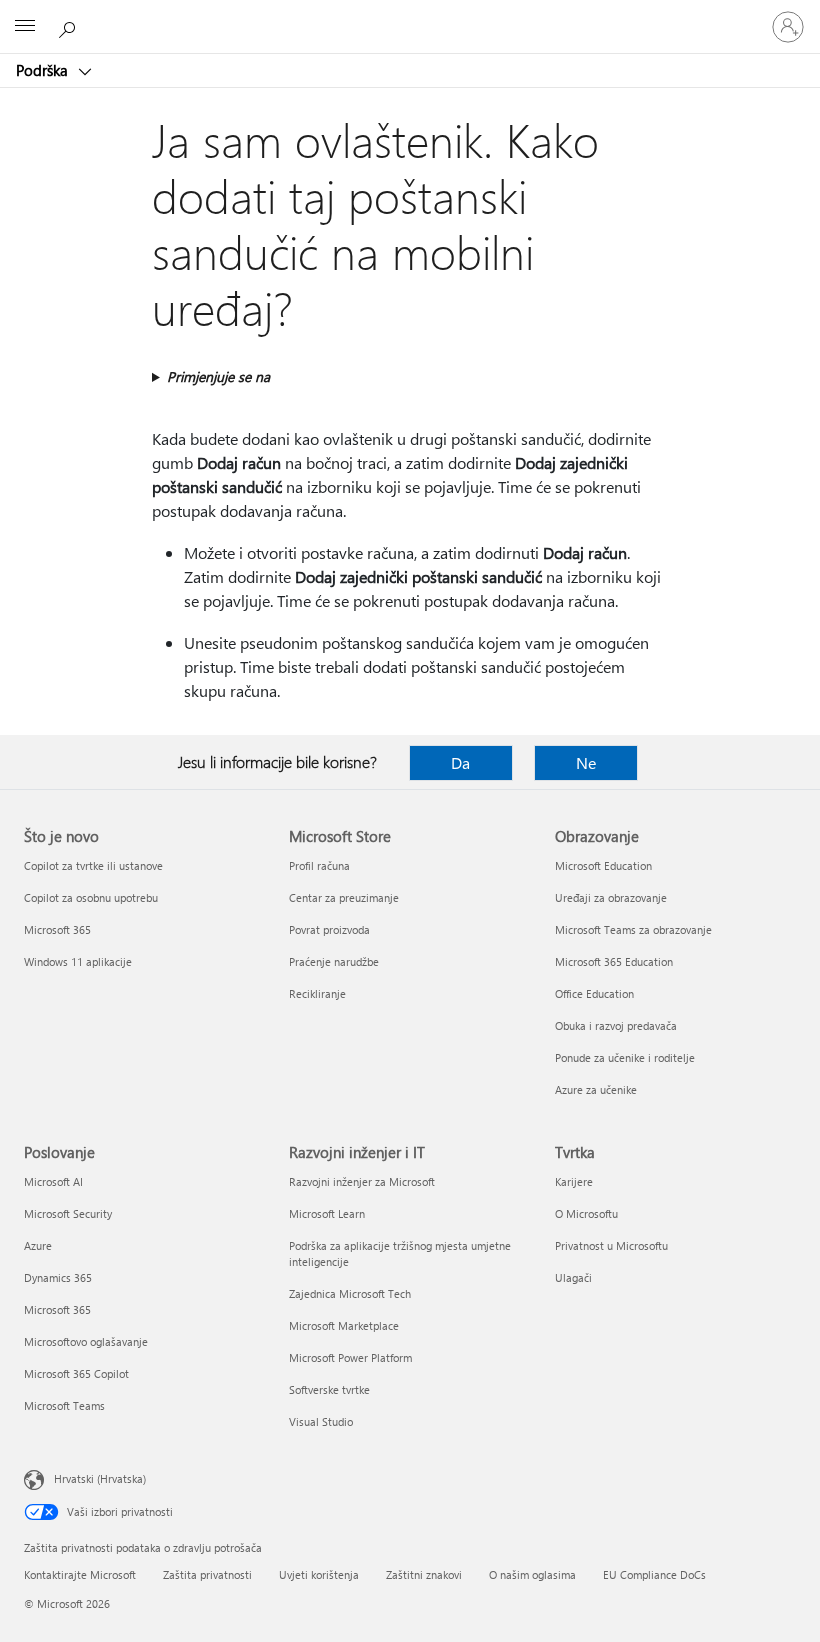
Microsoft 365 (57, 929)
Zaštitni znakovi (424, 1574)
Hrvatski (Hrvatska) (100, 1478)
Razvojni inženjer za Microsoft (362, 1181)
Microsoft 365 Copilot (76, 1373)
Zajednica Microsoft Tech (350, 1293)
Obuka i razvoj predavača (616, 1025)
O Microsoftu (586, 1213)
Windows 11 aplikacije (78, 961)
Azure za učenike (596, 1089)
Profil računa (319, 865)
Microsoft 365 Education (614, 961)
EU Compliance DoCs (654, 1574)
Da (460, 762)
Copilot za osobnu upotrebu (91, 897)
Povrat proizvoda (329, 929)
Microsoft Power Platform (350, 1357)
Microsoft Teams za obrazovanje (633, 929)
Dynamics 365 (58, 1277)
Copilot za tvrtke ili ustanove (93, 865)
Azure (38, 1245)
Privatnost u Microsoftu (611, 1245)
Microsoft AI (53, 1181)
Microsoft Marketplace (344, 1325)
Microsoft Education (603, 865)
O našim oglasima (532, 1574)
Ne (586, 762)
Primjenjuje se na (218, 376)
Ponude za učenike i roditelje (625, 1057)
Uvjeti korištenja (319, 1574)
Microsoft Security (68, 1213)
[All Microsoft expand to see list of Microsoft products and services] (25, 27)
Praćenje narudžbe (334, 961)
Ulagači (573, 1277)
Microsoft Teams (64, 1405)
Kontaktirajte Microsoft (80, 1574)
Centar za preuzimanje (344, 897)
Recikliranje (317, 993)
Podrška (44, 70)
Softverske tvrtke (329, 1389)
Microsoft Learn (327, 1213)
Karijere (574, 1181)
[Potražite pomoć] (70, 26)
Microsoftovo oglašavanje (86, 1341)
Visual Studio (321, 1421)
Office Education (594, 993)
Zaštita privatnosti (207, 1574)
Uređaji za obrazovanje (611, 897)
